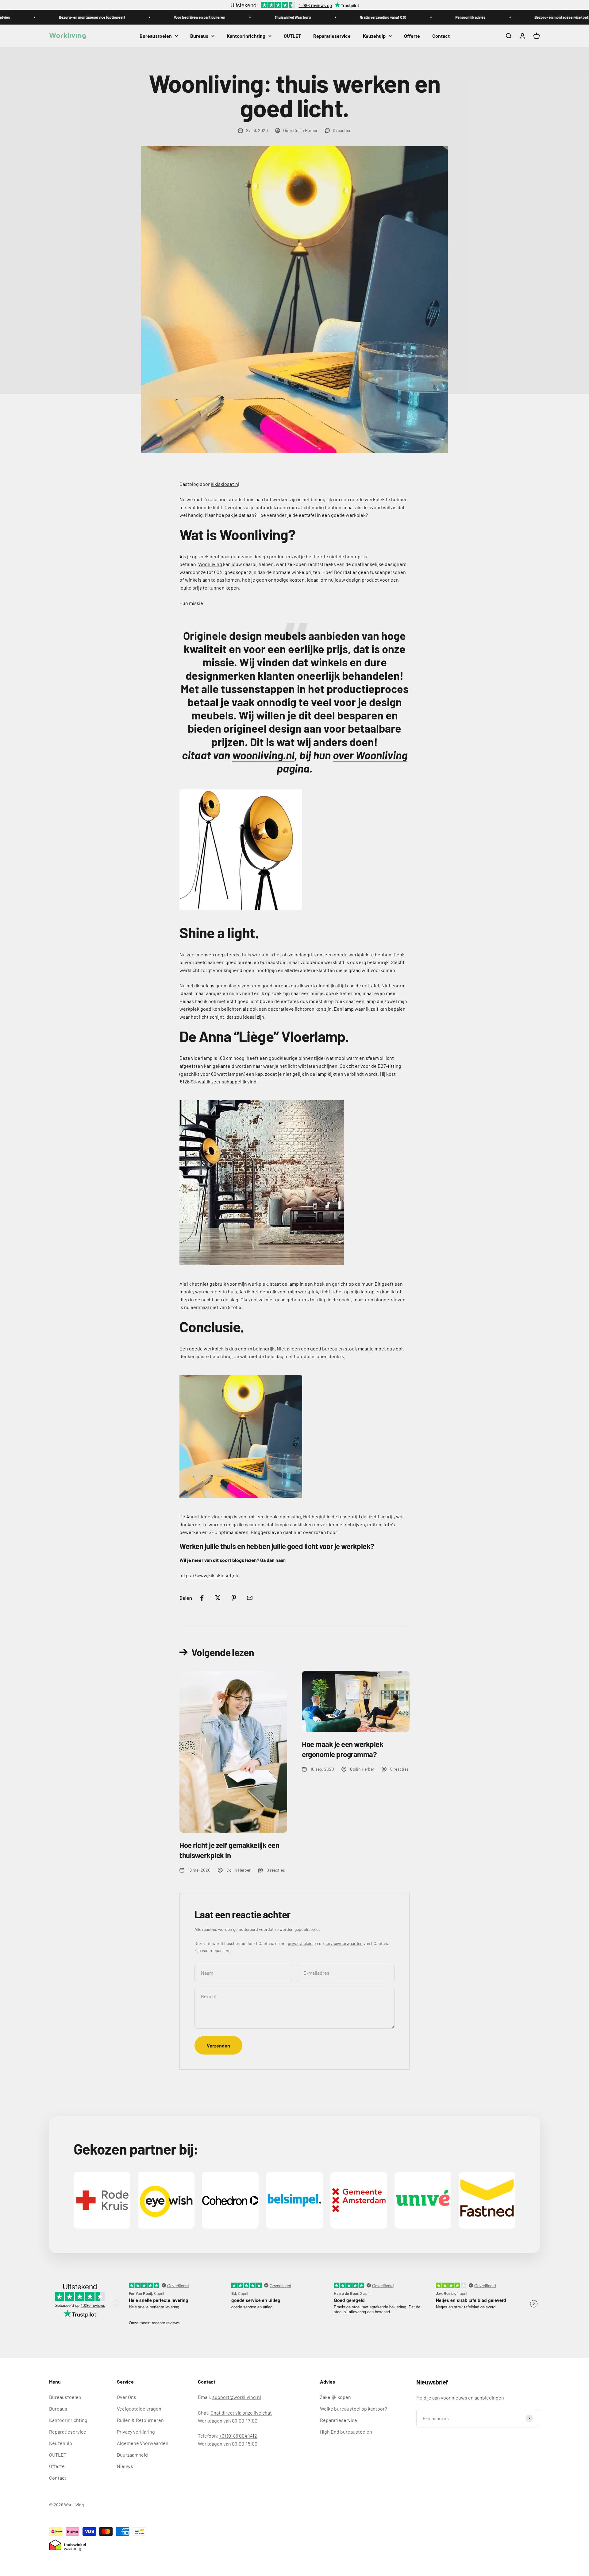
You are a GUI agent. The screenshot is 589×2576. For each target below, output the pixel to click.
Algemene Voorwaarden (143, 2443)
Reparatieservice (332, 36)
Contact (441, 36)
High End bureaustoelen (346, 2432)
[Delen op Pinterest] (234, 1598)
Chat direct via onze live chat (241, 2413)
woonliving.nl (263, 755)
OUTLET (292, 36)
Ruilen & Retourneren (140, 2420)
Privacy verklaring (136, 2432)
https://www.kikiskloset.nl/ (209, 1575)
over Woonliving (370, 755)
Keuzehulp (374, 36)
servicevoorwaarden (344, 1943)
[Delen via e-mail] (250, 1598)
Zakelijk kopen (335, 2397)
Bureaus (199, 36)
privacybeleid (300, 1943)
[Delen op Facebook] (202, 1598)
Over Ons (127, 2397)
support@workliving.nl (237, 2397)
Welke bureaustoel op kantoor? (353, 2409)
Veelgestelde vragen (139, 2409)
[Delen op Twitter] (218, 1598)
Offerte (412, 36)
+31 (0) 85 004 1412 (238, 2436)
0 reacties (342, 130)
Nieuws (125, 2466)
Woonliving (210, 564)
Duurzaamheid (132, 2455)
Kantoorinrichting (246, 36)
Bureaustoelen (156, 36)
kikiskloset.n (224, 484)
